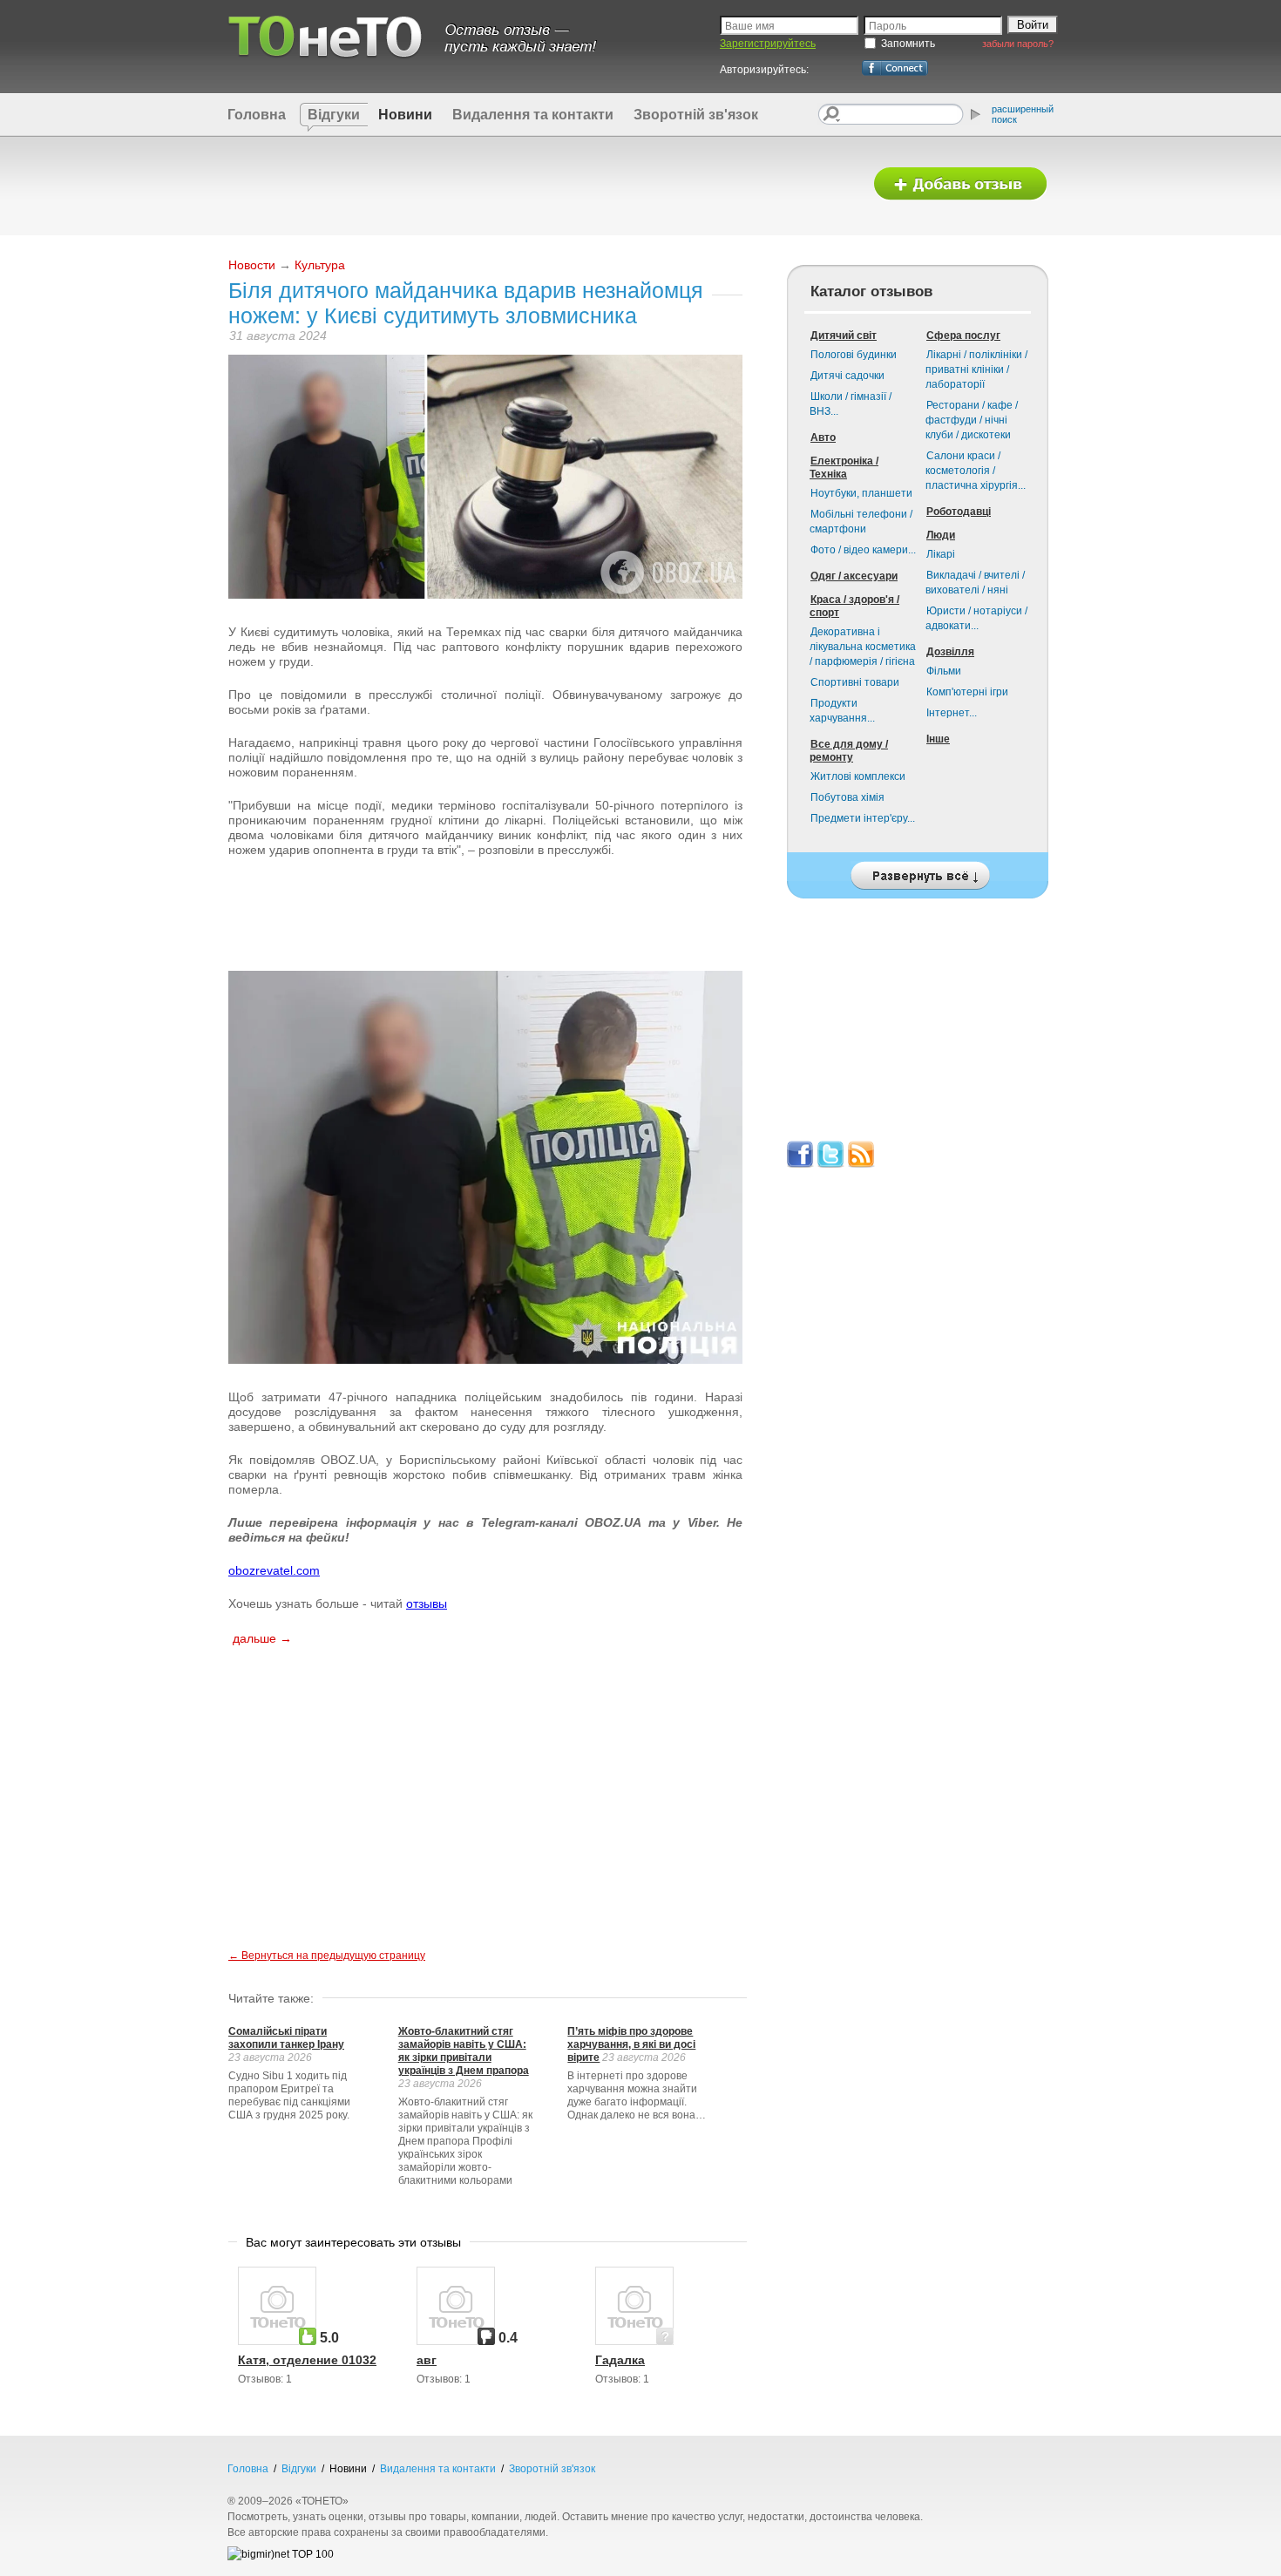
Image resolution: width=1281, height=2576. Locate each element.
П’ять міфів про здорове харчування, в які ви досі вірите (631, 2044)
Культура (320, 265)
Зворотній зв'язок (696, 115)
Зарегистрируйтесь (768, 44)
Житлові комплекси (858, 776)
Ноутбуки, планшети (861, 493)
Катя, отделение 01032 (307, 2360)
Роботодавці (959, 512)
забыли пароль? (1018, 44)
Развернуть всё (918, 871)
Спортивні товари (855, 682)
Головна (257, 115)
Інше (938, 739)
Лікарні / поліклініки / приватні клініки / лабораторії (976, 369)
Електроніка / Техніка (844, 468)
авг (427, 2360)
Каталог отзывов (871, 291)
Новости (252, 265)
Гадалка (620, 2360)
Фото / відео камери (863, 550)
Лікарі (941, 554)
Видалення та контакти (533, 115)
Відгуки (334, 115)
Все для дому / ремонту (849, 751)
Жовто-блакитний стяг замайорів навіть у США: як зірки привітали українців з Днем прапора (464, 2051)
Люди (941, 535)
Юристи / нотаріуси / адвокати (976, 618)
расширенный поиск (1023, 114)
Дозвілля (950, 652)
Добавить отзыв (960, 184)
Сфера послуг (963, 336)
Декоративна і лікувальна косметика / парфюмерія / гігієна (863, 647)
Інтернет (952, 713)
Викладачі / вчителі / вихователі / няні (975, 583)
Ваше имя (750, 26)
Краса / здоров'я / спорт (854, 606)
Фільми (944, 671)
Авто (823, 437)
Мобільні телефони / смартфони (861, 522)
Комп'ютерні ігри (967, 692)
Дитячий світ (844, 336)
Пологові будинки (854, 355)
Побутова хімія (847, 797)
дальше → (262, 1638)
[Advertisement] (539, 185)
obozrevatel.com (274, 1570)
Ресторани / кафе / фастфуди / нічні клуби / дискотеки (972, 420)
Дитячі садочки (847, 376)
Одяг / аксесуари (854, 576)
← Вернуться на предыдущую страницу (327, 1956)
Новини (405, 115)
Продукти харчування (842, 711)
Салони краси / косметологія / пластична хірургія (976, 471)
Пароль (888, 26)
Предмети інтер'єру (863, 818)
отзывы (427, 1603)
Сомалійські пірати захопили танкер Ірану (286, 2038)
